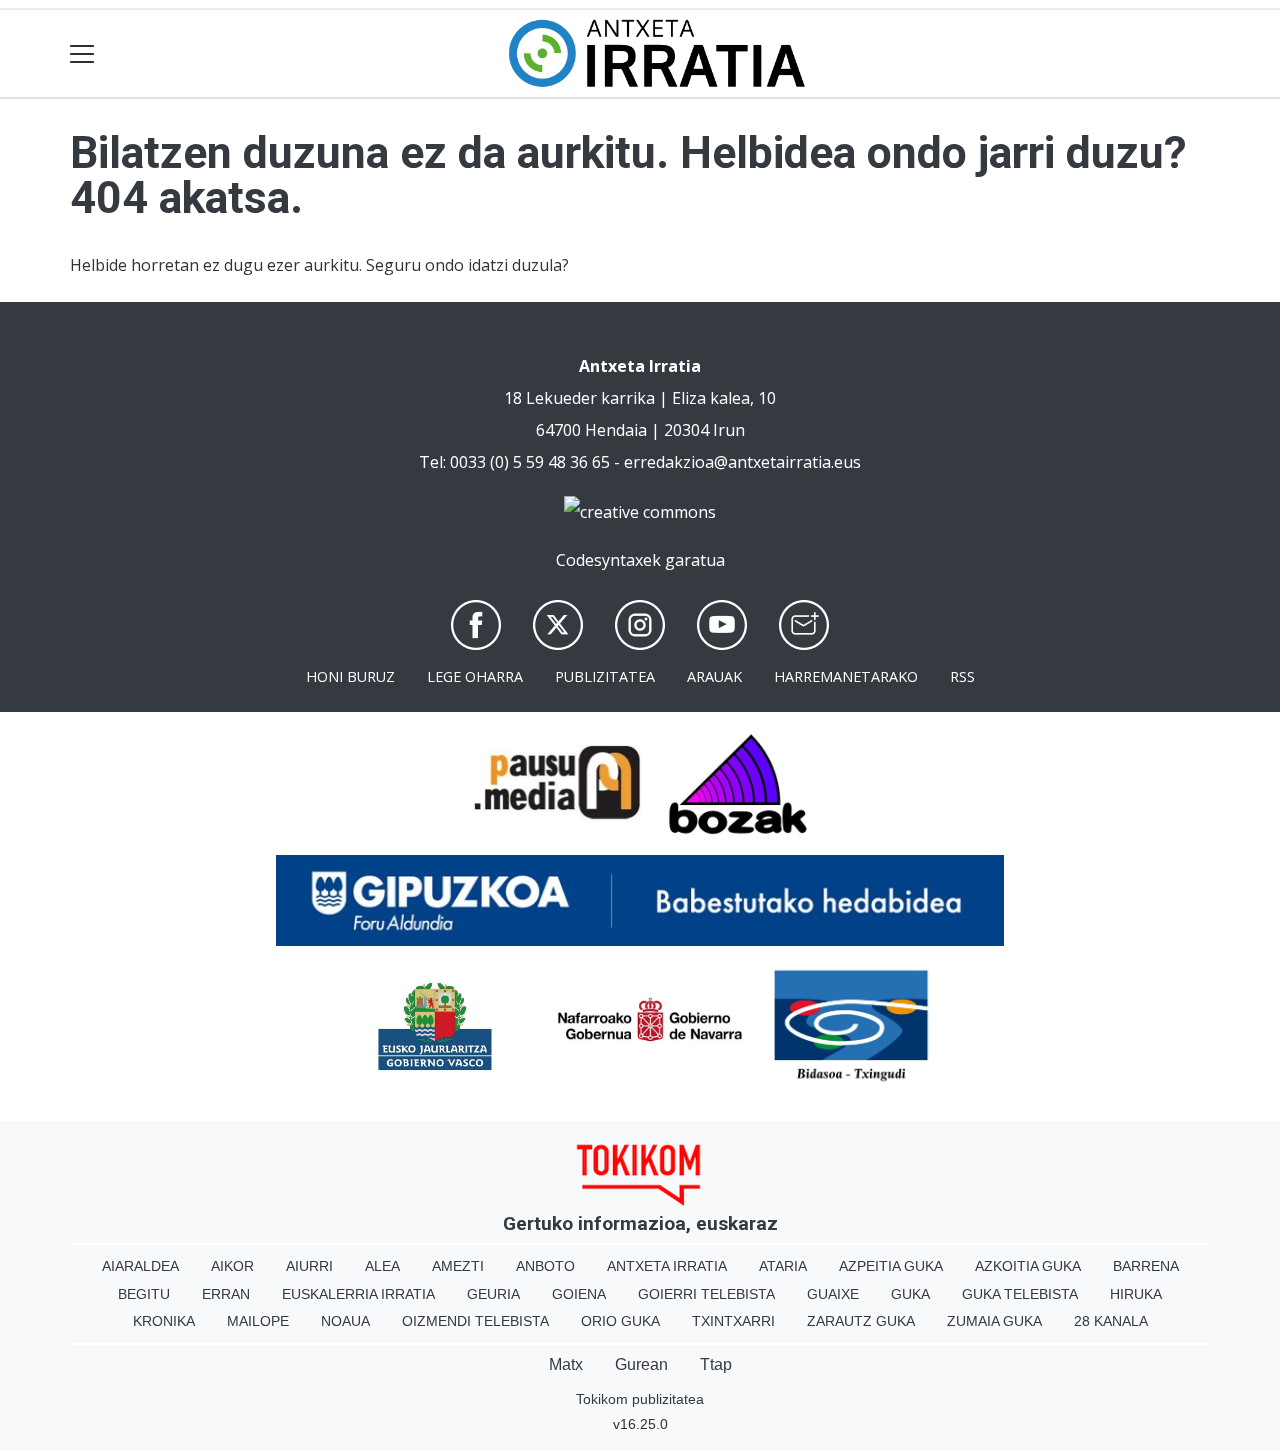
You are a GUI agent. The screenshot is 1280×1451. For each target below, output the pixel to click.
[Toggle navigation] (82, 53)
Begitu (144, 1294)
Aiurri (309, 1266)
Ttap (716, 1364)
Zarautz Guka (861, 1321)
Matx (566, 1364)
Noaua (345, 1321)
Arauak (714, 676)
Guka (910, 1294)
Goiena (579, 1294)
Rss (962, 676)
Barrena (1146, 1266)
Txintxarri (733, 1321)
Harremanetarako (846, 676)
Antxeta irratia (667, 1266)
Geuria (493, 1294)
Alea (382, 1266)
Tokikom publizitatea (640, 1399)
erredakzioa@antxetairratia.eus (742, 462)
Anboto (545, 1266)
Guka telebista (1020, 1294)
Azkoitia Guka (1028, 1266)
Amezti (458, 1266)
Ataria (783, 1266)
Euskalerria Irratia (358, 1294)
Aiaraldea (140, 1266)
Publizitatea (605, 676)
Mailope (258, 1321)
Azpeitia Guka (891, 1266)
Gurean (641, 1364)
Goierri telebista (706, 1294)
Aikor (232, 1266)
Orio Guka (620, 1321)
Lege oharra (475, 676)
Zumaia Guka (994, 1321)
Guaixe (833, 1294)
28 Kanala (1111, 1321)
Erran (226, 1294)
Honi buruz (350, 676)
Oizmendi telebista (475, 1321)
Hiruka (1136, 1294)
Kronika (164, 1321)
